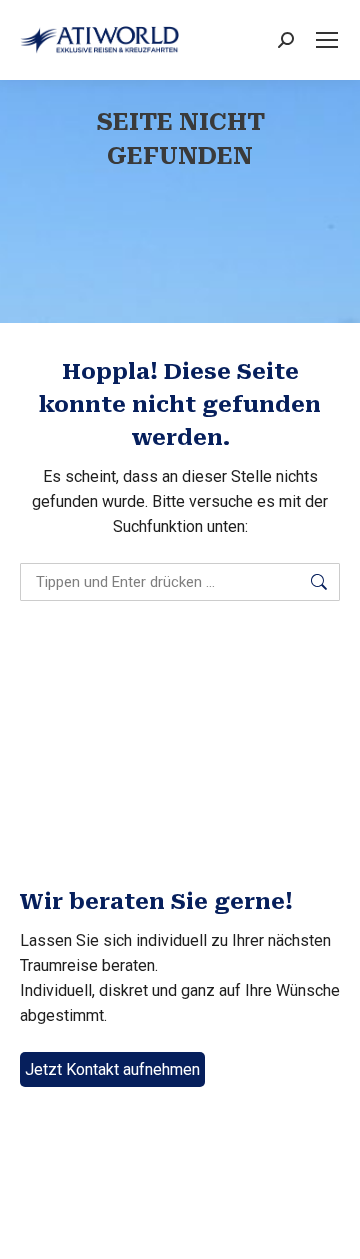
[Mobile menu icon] (327, 40)
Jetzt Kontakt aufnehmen (112, 1069)
